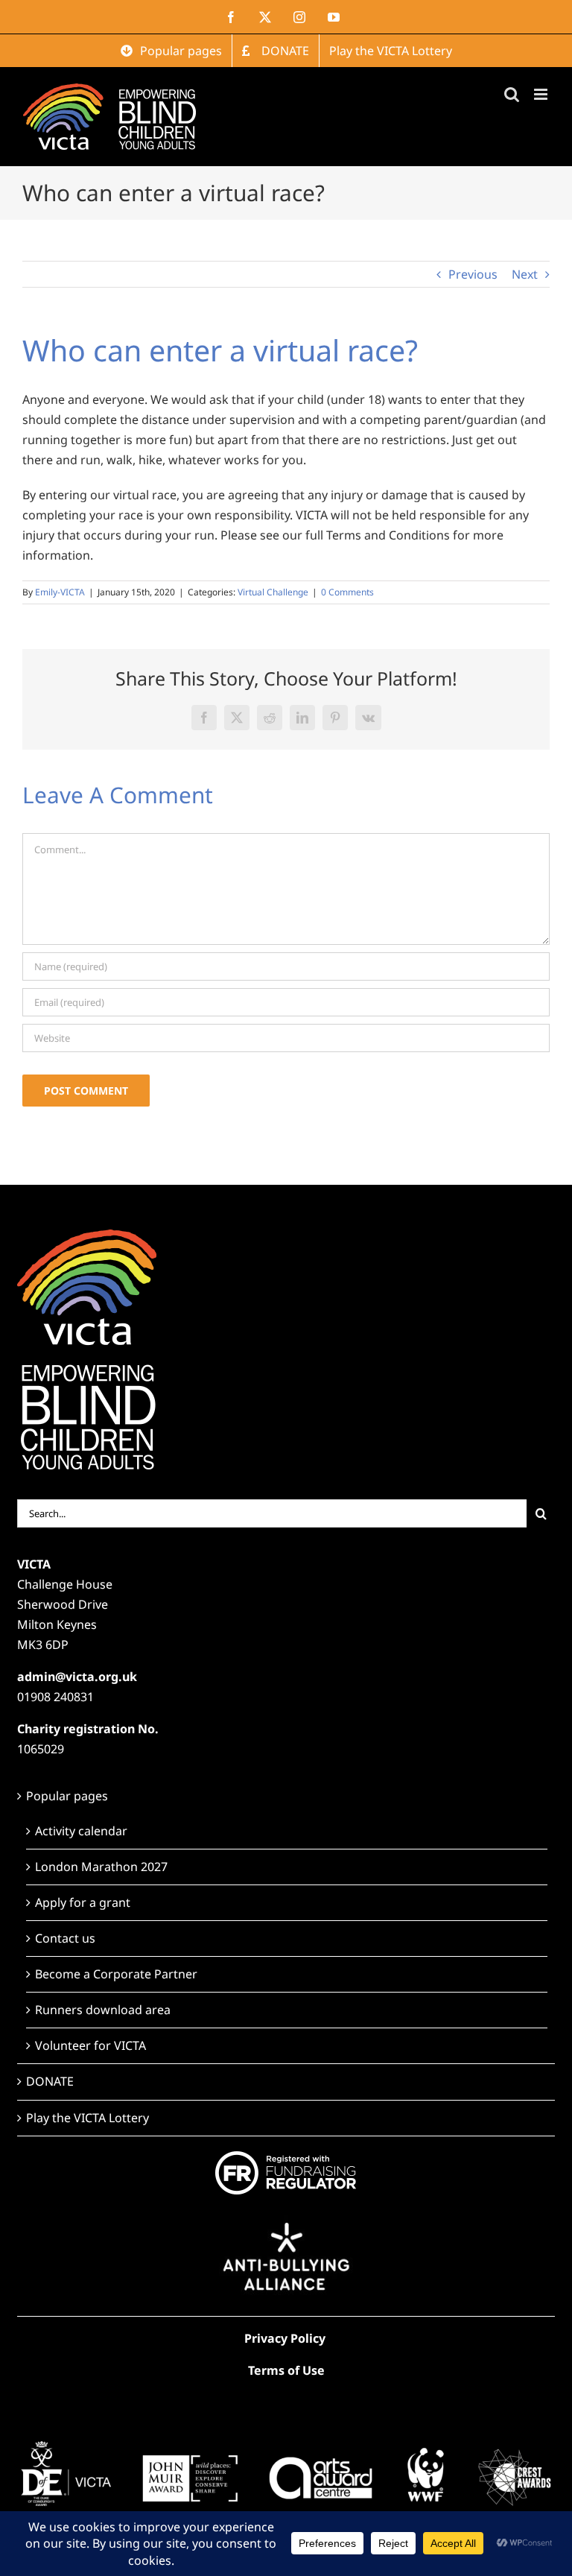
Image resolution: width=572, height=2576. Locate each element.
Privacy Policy (285, 2338)
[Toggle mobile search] (512, 94)
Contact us (65, 1938)
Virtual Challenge (273, 592)
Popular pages (67, 1796)
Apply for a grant (83, 1902)
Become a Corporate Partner (116, 1974)
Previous (473, 274)
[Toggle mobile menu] (542, 94)
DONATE (50, 2081)
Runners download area (103, 2010)
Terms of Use (286, 2370)
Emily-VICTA (60, 592)
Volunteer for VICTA (90, 2045)
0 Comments (347, 592)
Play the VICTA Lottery (88, 2118)
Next (525, 274)
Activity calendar (81, 1831)
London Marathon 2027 (101, 1867)
